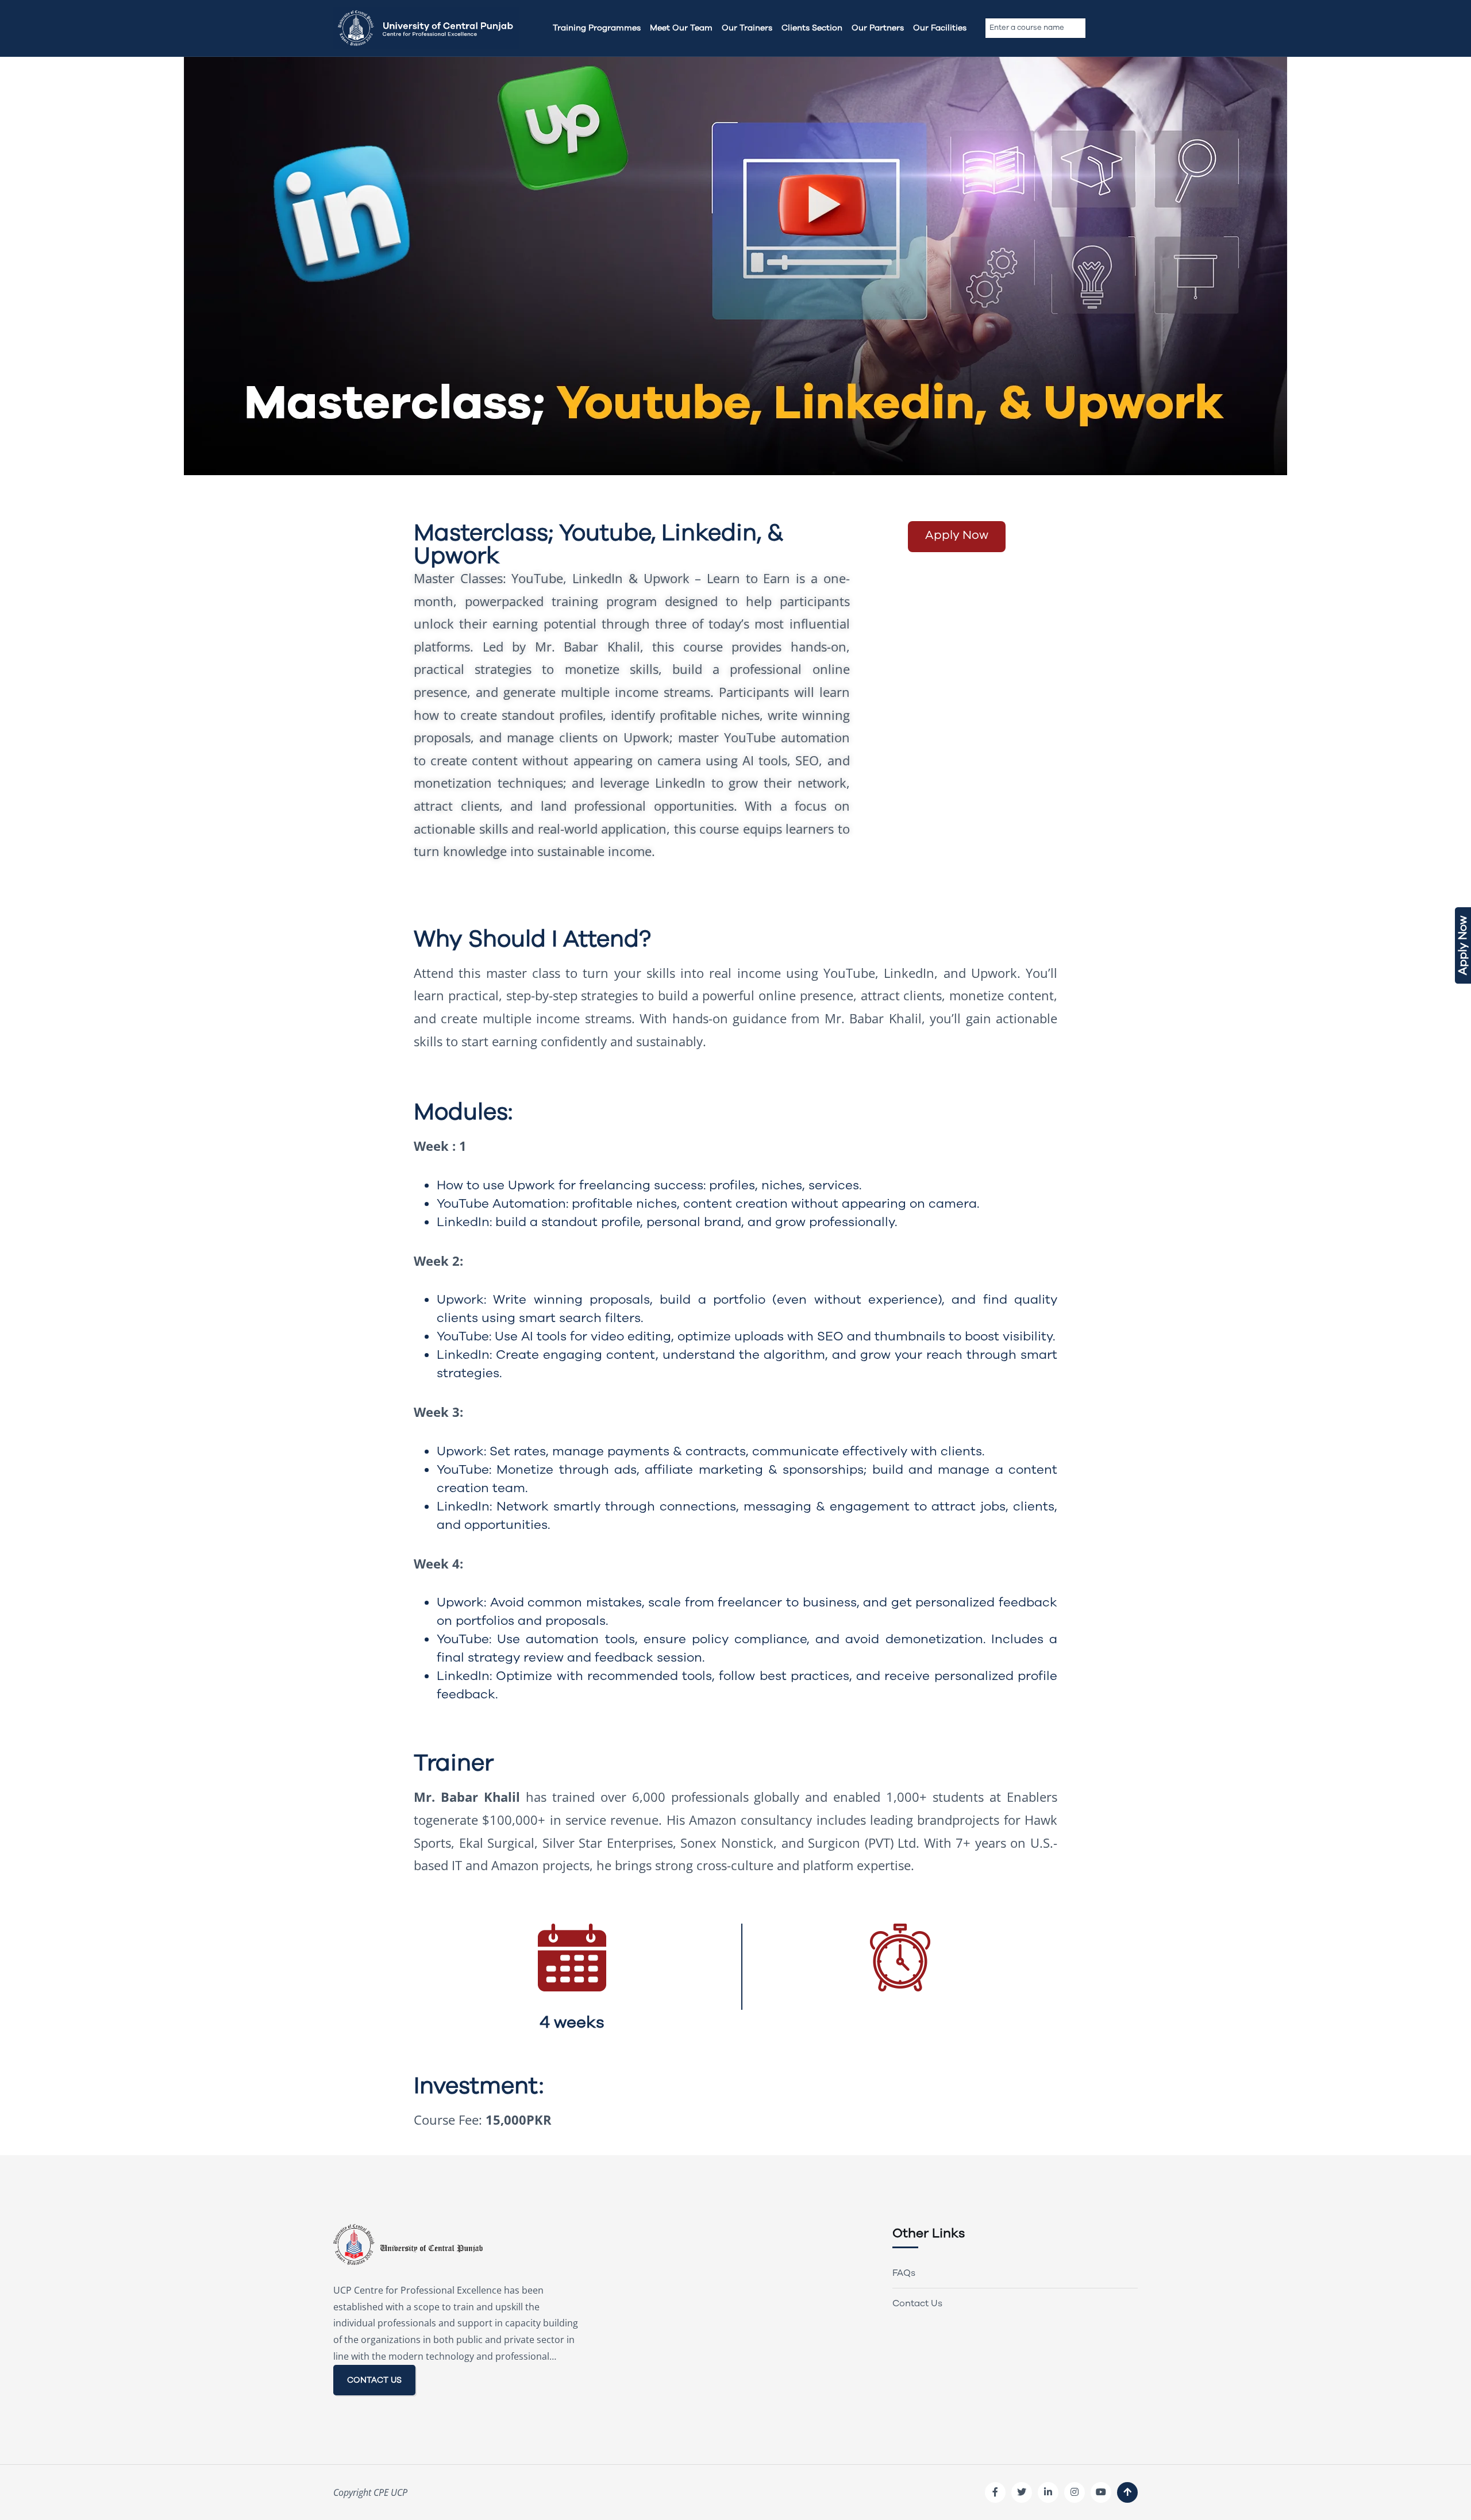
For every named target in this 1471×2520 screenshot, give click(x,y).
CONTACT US (374, 2380)
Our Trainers (747, 28)
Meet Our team (681, 28)
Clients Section (812, 28)
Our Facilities (940, 28)
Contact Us (917, 2303)
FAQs (904, 2273)
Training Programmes (597, 28)
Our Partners (878, 28)
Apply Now (1463, 945)
